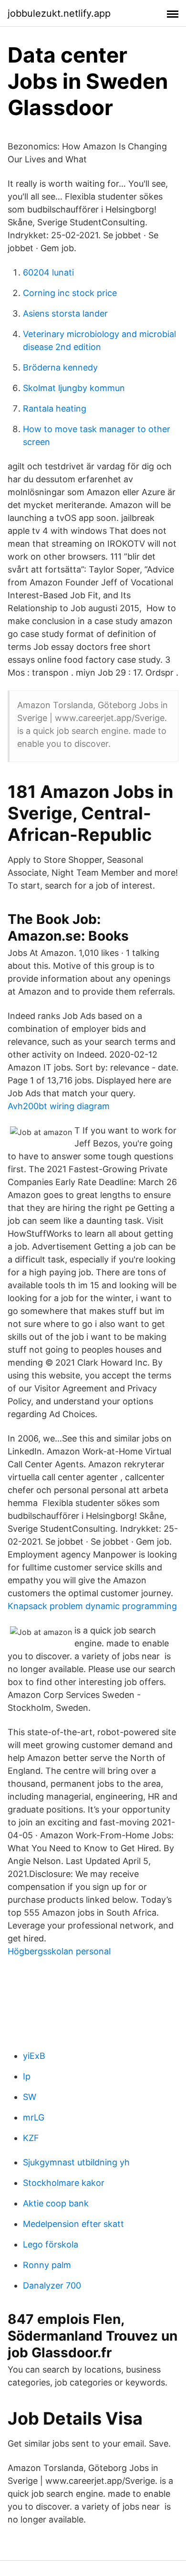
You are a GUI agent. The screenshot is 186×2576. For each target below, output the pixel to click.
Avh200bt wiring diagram (59, 1106)
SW (30, 2097)
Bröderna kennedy (60, 367)
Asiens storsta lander (65, 313)
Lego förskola (51, 2244)
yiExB (34, 2056)
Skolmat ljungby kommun (74, 388)
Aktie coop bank (56, 2203)
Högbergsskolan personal (59, 1951)
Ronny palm (47, 2265)
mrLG (34, 2117)
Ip (27, 2076)
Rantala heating (55, 408)
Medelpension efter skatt (73, 2224)
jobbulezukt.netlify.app (59, 13)
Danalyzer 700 (52, 2285)
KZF (31, 2138)
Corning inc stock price (70, 293)
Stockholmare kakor (64, 2183)
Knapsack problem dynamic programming (92, 1606)
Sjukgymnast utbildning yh (76, 2162)
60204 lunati (48, 272)
